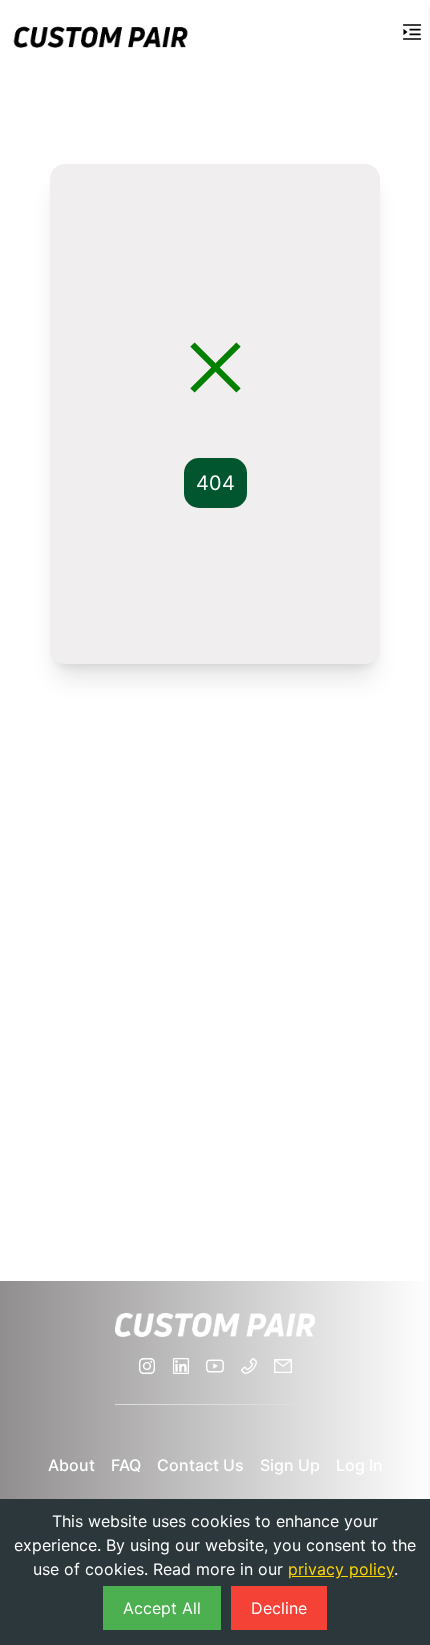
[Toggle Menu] (412, 32)
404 (215, 483)
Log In (359, 1465)
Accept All (162, 1608)
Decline (279, 1608)
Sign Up (290, 1465)
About (71, 1465)
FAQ (126, 1465)
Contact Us (200, 1465)
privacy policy (341, 1569)
